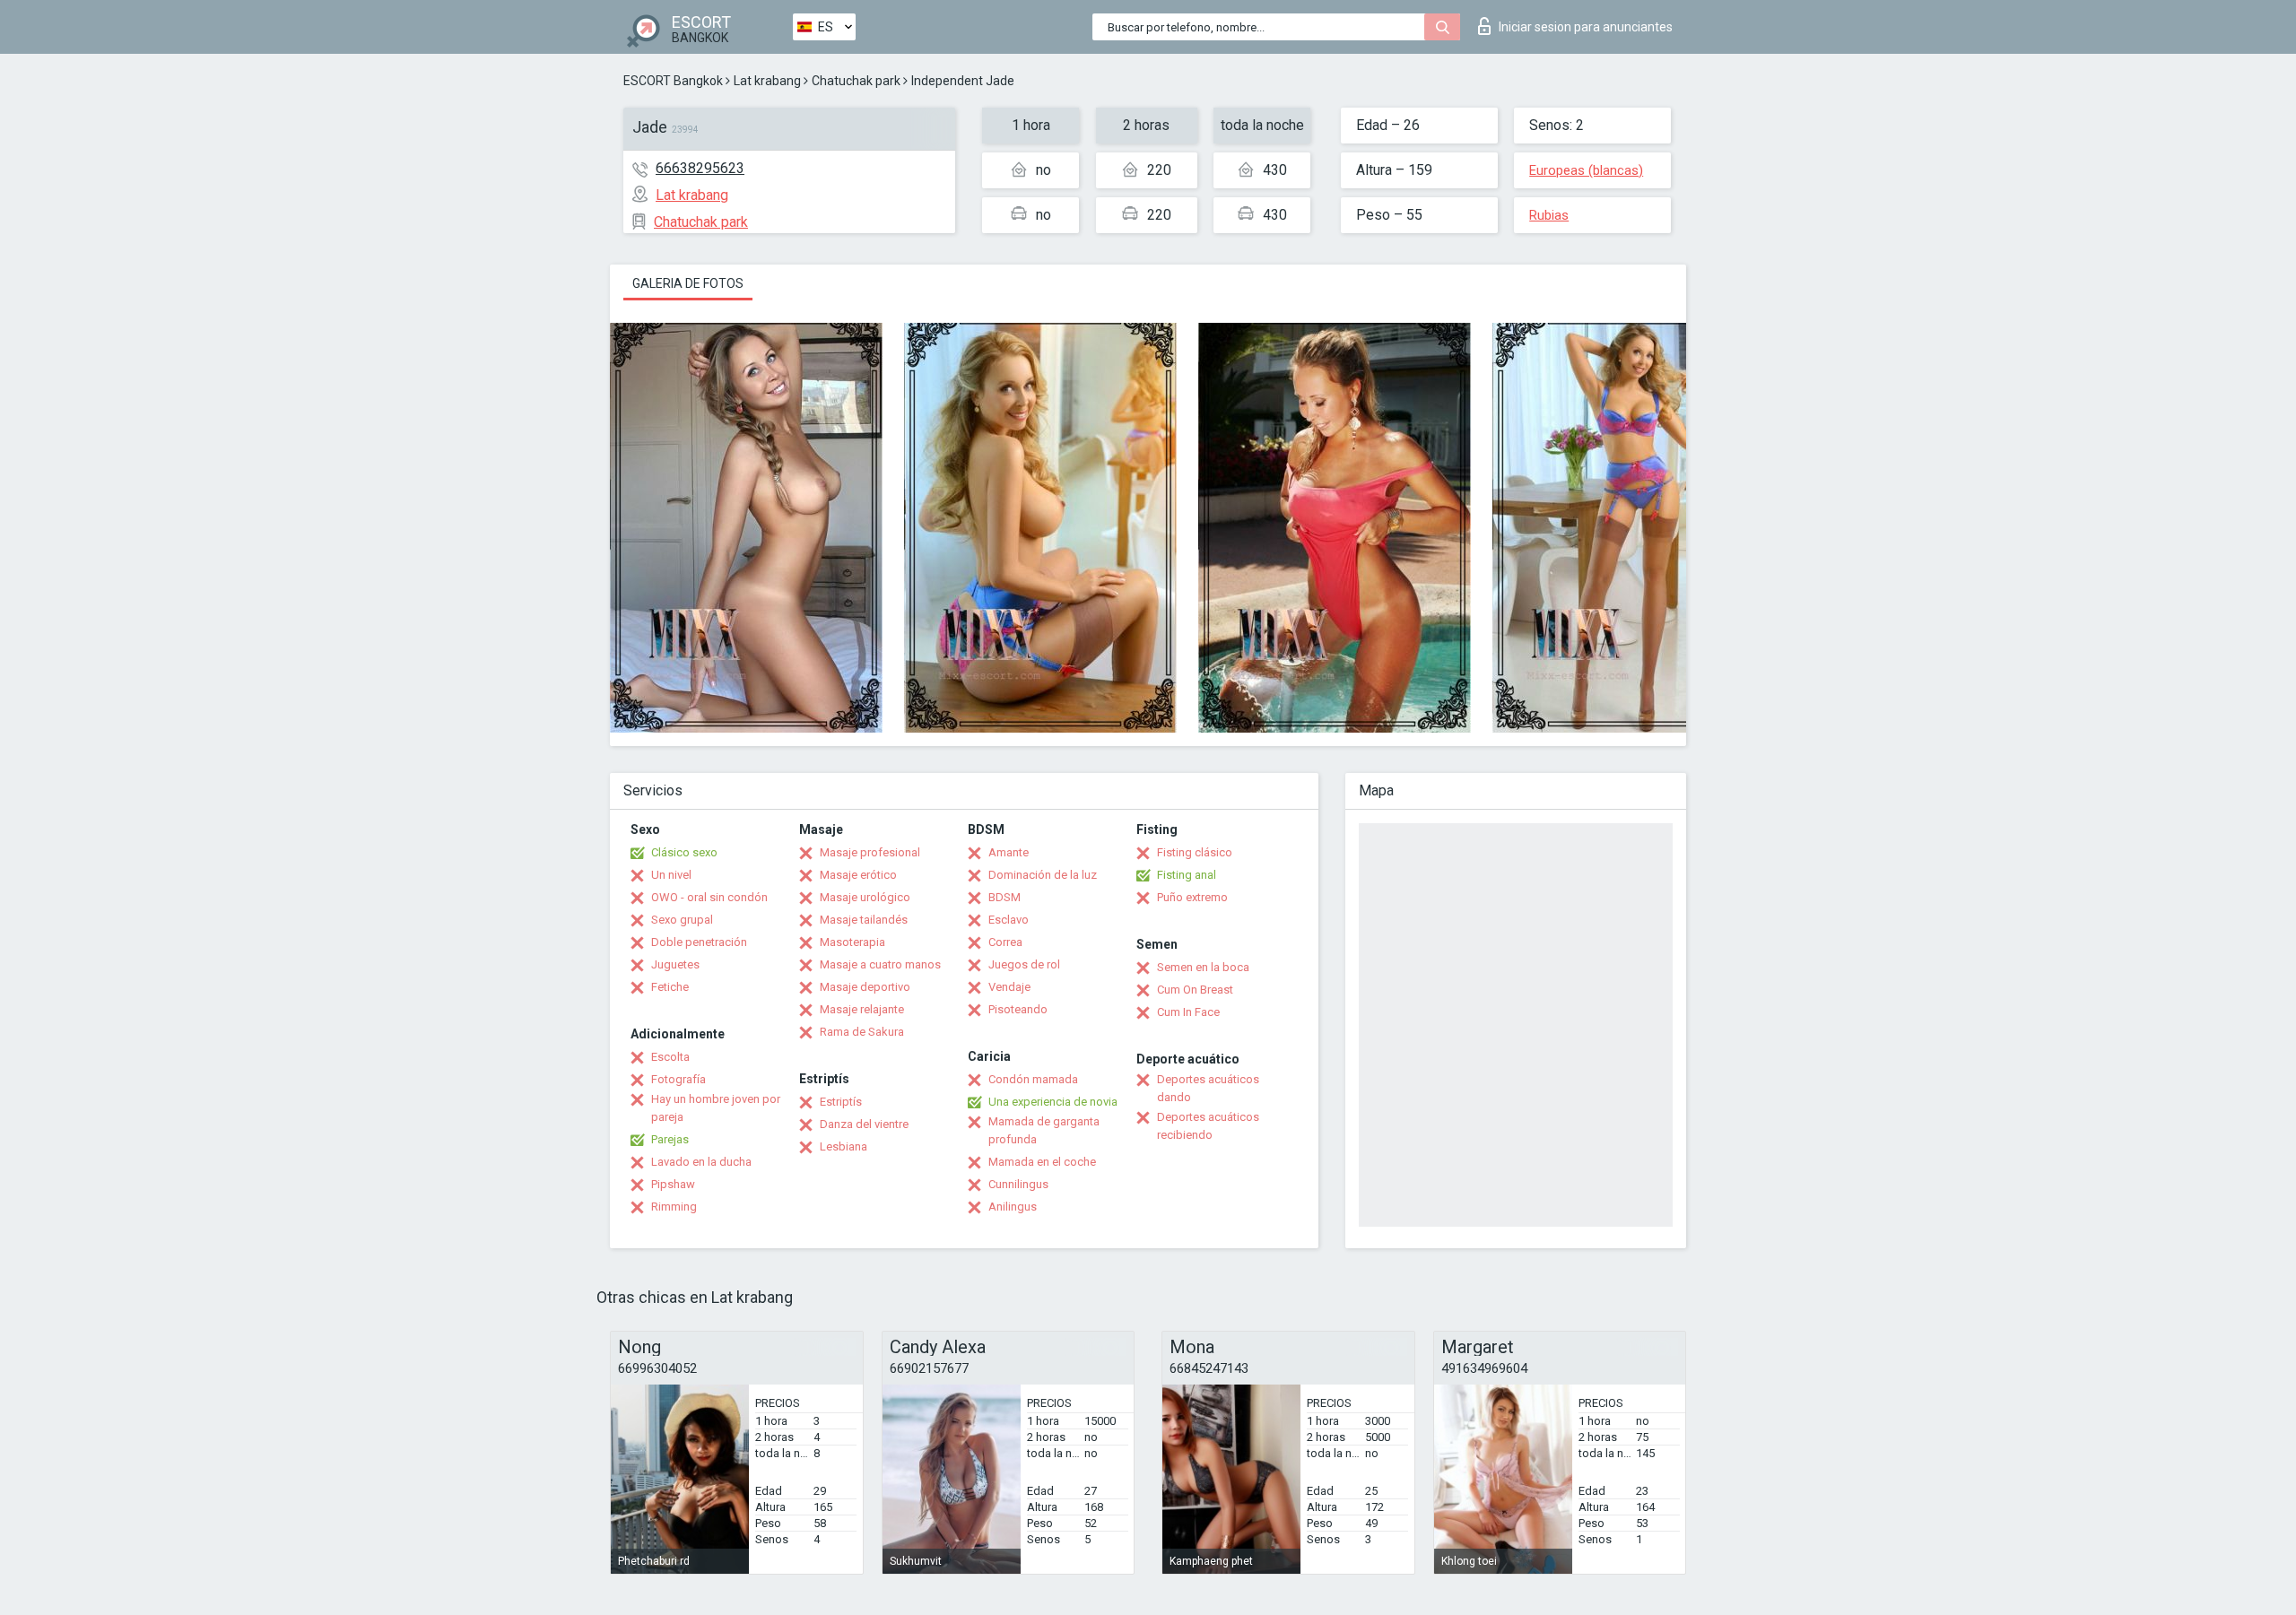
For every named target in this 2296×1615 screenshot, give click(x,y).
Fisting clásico (1195, 852)
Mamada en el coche (1042, 1162)
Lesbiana (844, 1146)
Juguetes (675, 964)
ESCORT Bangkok (673, 81)
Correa (1005, 942)
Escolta (670, 1057)
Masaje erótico (858, 875)
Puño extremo (1192, 897)
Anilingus (1013, 1207)
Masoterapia (852, 942)
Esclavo (1009, 920)
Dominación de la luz (1043, 875)
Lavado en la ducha (701, 1162)
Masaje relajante (862, 1009)
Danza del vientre (864, 1124)
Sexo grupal (682, 920)
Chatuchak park (856, 81)
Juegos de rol (1024, 964)
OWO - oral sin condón (709, 897)
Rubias (1549, 215)
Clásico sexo (684, 852)
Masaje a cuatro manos (880, 964)
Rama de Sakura (862, 1032)
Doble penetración (699, 942)
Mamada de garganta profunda (1044, 1130)
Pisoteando (1018, 1009)
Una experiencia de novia (1053, 1102)
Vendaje (1009, 987)
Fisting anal (1187, 875)
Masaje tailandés (864, 920)
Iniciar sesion (1586, 27)
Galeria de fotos (688, 283)
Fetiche (670, 987)
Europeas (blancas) (1586, 170)
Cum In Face (1188, 1012)
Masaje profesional (870, 852)
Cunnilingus (1018, 1184)
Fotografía (678, 1079)
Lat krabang (767, 81)
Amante (1009, 852)
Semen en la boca (1203, 967)
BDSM (1004, 897)
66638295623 (700, 168)
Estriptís (841, 1102)
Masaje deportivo (865, 987)
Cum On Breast (1195, 990)
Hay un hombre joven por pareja (716, 1108)
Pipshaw (673, 1184)
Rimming (674, 1207)
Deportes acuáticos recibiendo (1208, 1126)
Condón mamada (1033, 1079)
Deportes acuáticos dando (1208, 1088)
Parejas (670, 1139)
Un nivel (671, 875)
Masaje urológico (865, 897)
